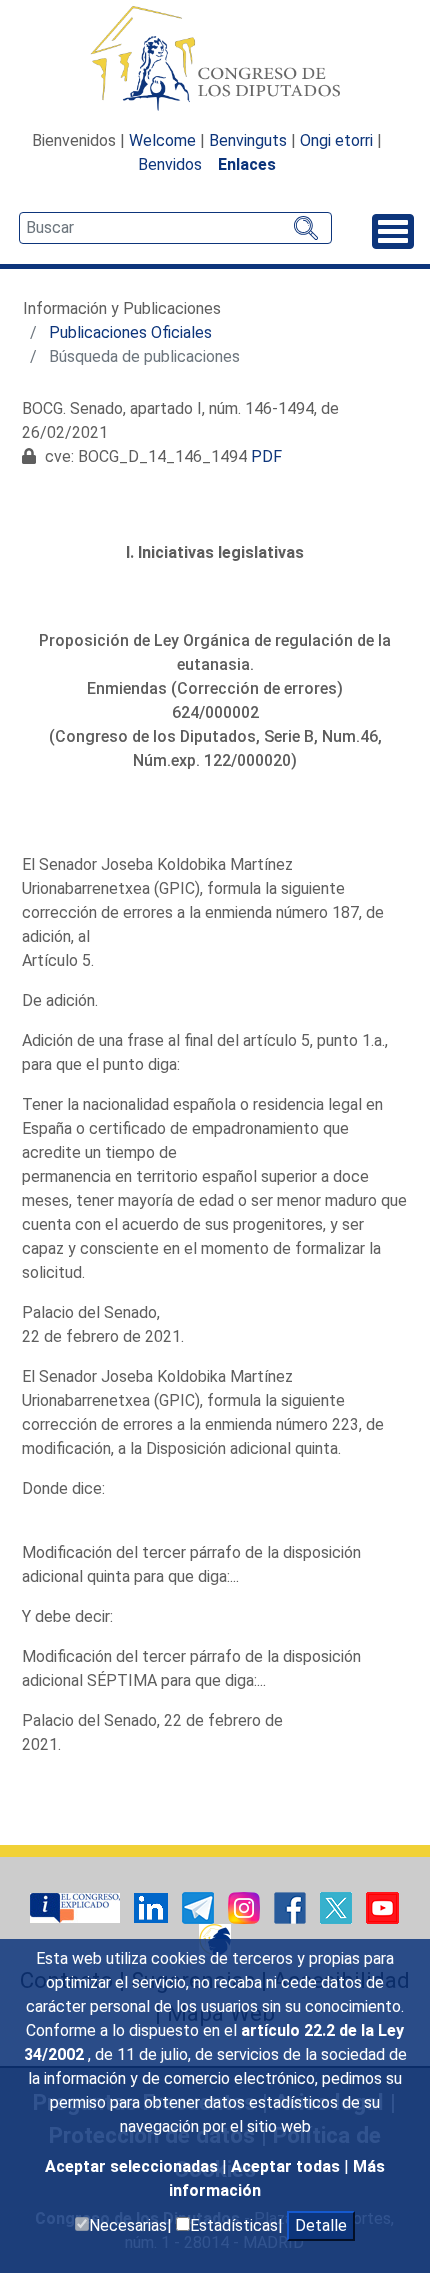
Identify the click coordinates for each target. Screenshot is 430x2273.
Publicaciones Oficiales (130, 332)
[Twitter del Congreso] (338, 1906)
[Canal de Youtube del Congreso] (382, 1906)
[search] (175, 228)
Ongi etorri (336, 140)
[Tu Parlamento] (77, 1906)
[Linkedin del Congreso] (153, 1906)
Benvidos (170, 164)
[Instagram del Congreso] (246, 1906)
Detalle (321, 2225)
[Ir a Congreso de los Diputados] (215, 58)
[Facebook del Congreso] (292, 1906)
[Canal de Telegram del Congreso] (200, 1906)
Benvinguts (248, 140)
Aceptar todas (287, 2166)
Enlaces (247, 164)
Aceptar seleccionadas (133, 2166)
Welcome (162, 140)
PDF (266, 456)
